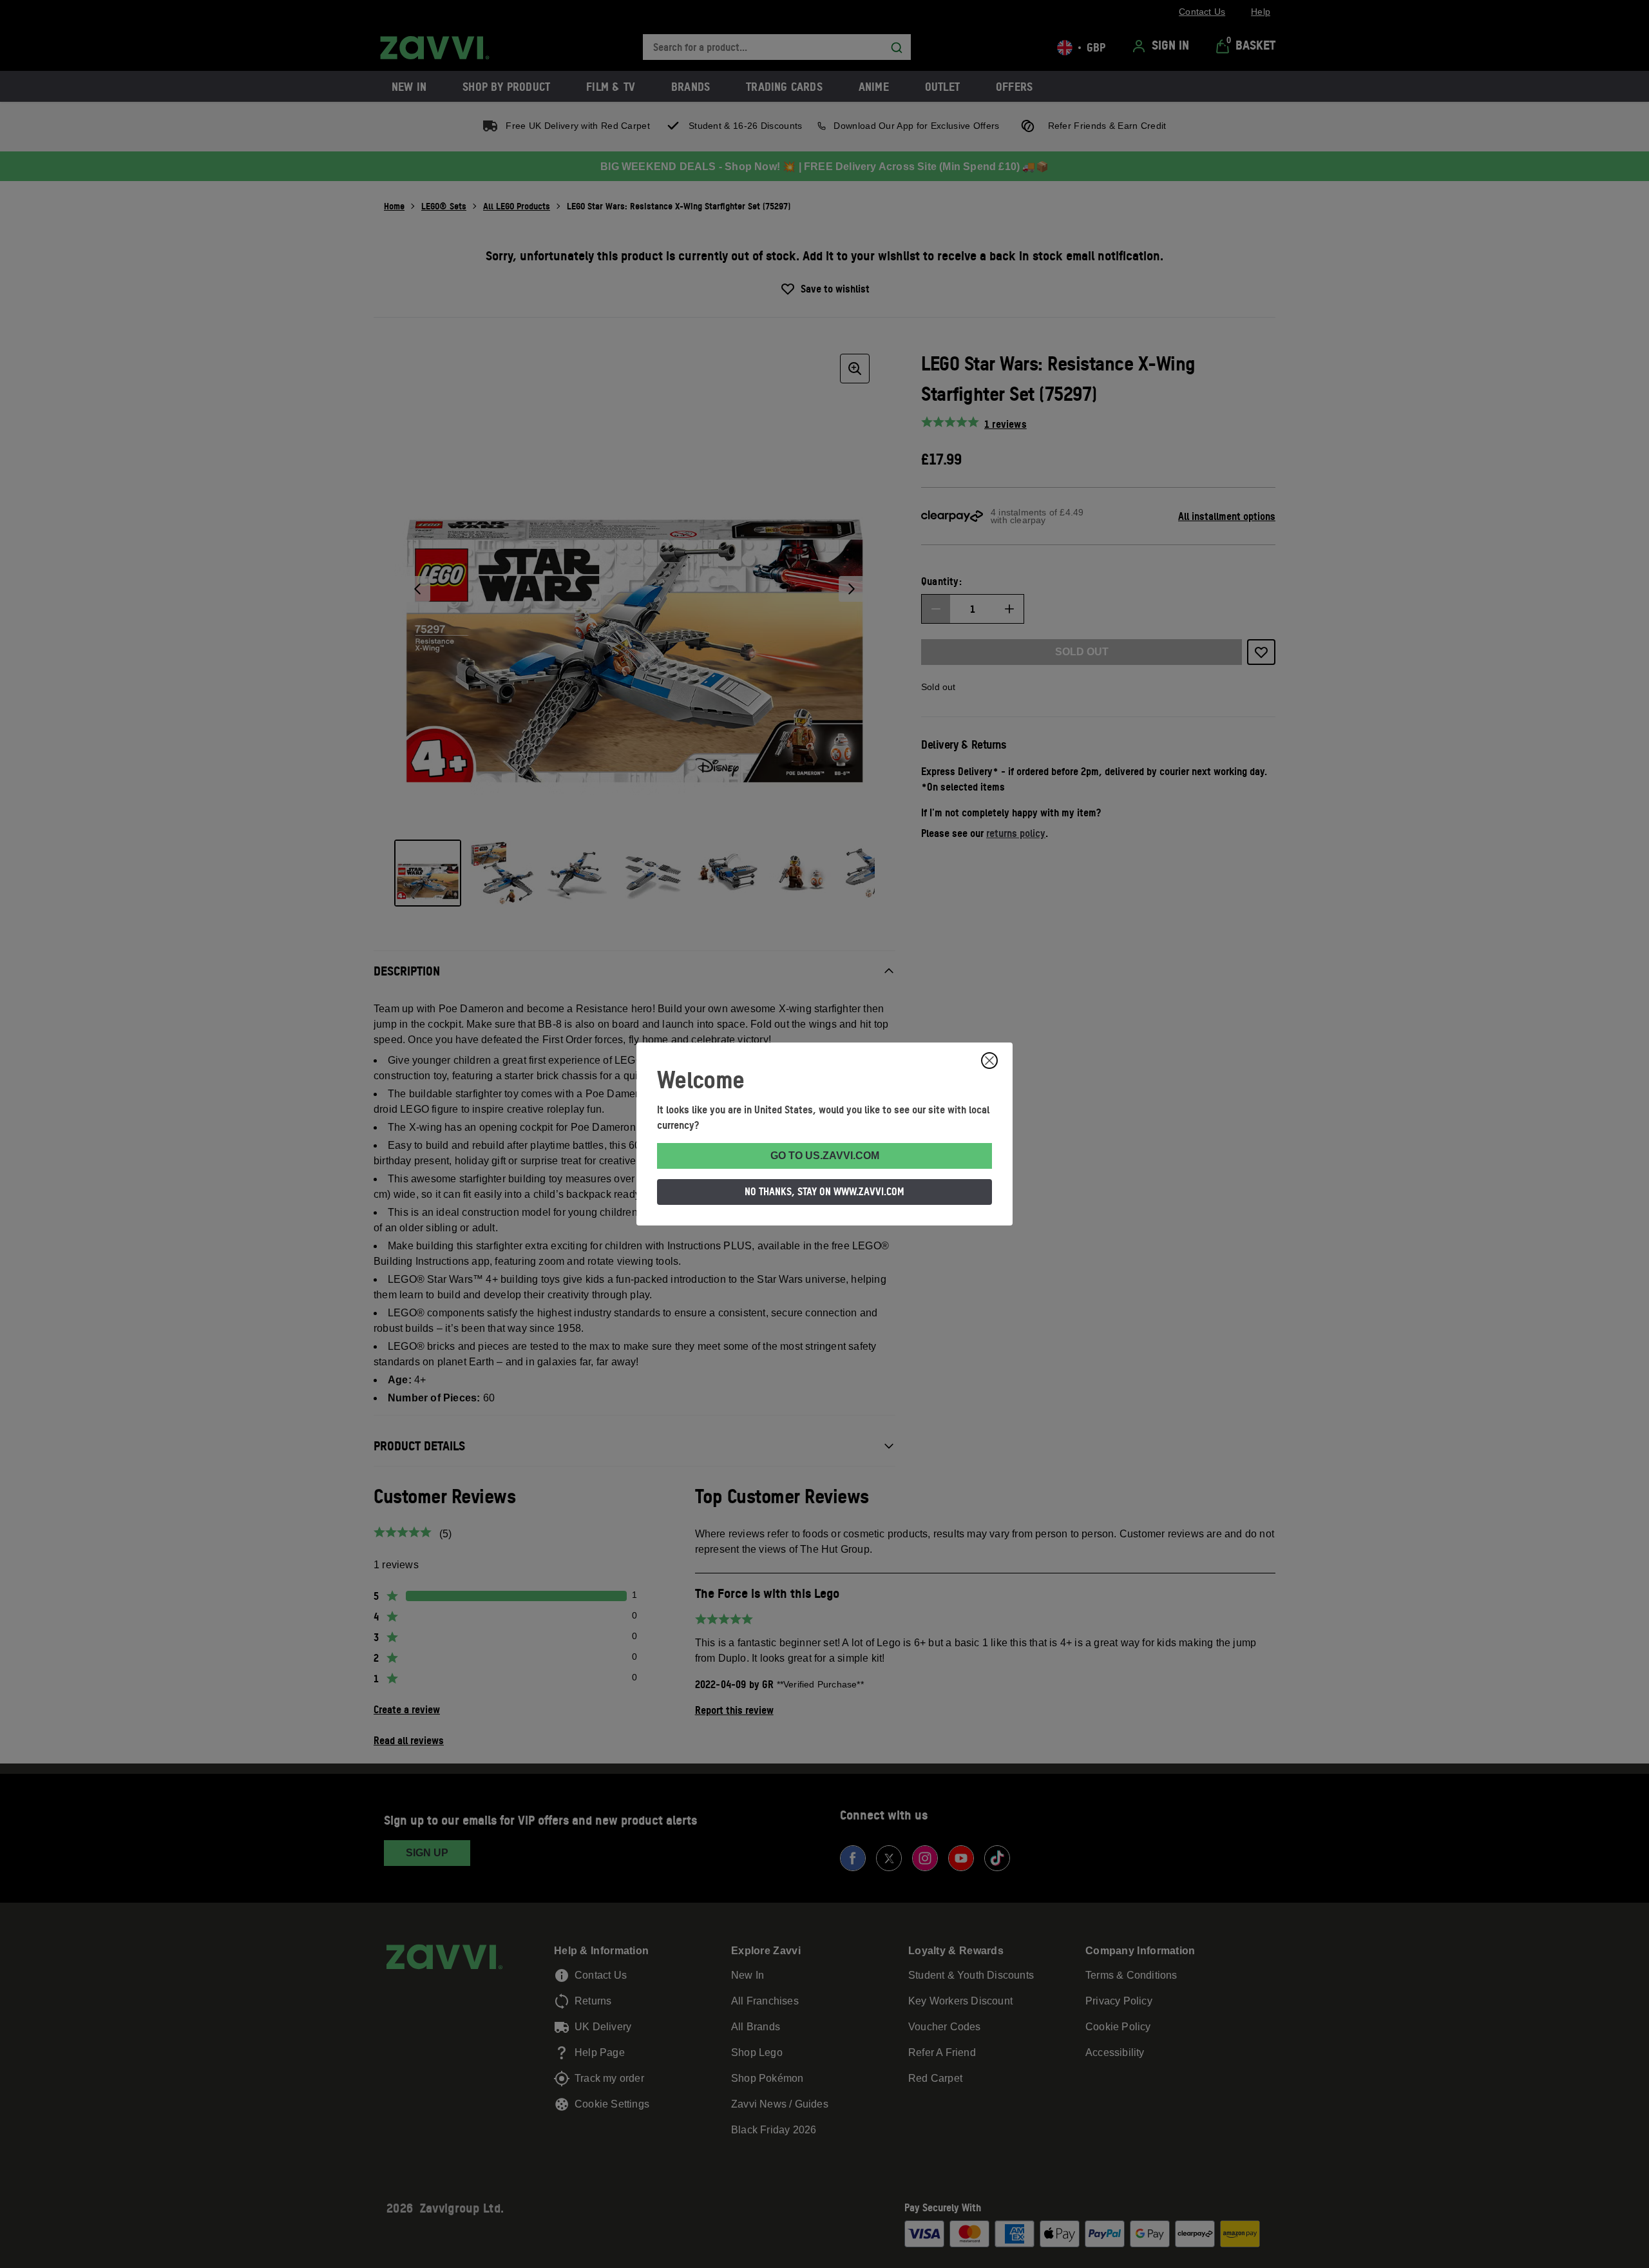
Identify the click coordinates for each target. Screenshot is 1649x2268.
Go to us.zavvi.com (825, 1156)
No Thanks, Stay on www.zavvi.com (824, 1191)
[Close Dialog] (989, 1061)
